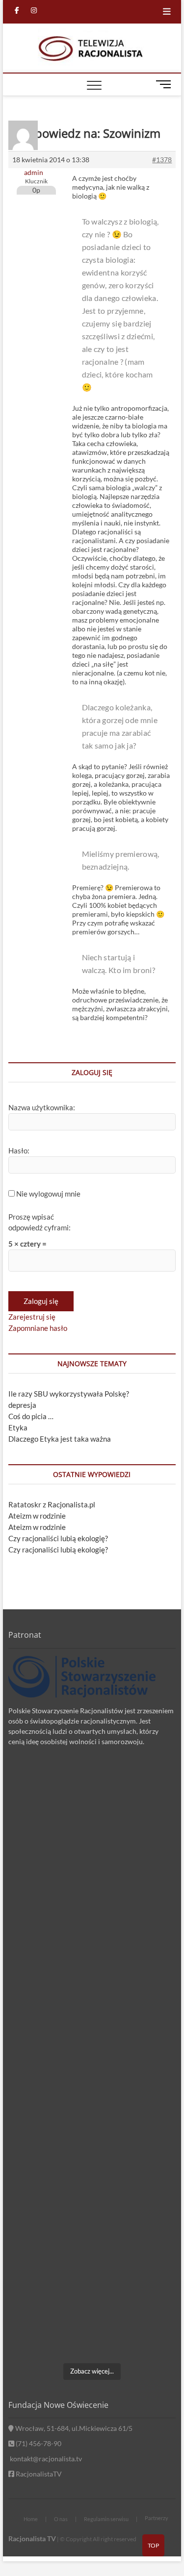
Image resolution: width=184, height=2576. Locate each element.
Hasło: (19, 1150)
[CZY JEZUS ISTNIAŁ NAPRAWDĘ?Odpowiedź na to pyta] (92, 2012)
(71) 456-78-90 (38, 2443)
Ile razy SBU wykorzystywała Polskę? (69, 1394)
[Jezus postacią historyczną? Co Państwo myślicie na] (92, 2308)
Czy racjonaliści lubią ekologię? (58, 1538)
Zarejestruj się (32, 1317)
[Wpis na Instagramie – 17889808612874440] (92, 1913)
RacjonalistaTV (38, 2474)
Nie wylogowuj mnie (48, 1194)
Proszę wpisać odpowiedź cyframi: (39, 1222)
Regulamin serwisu (106, 2519)
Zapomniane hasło (38, 1328)
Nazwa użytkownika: (42, 1107)
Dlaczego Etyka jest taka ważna (60, 1439)
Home (31, 2519)
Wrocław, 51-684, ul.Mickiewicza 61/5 (73, 2428)
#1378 (162, 160)
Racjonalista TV (32, 2538)
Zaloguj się (41, 1301)
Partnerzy (157, 2518)
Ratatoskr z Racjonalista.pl (52, 1504)
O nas (61, 2519)
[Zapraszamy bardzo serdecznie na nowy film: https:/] (92, 2209)
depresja (22, 1405)
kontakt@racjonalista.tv (45, 2459)
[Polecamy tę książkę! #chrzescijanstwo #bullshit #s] (92, 2111)
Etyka (18, 1427)
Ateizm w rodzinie (37, 1516)
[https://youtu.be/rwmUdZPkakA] (92, 1814)
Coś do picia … (31, 1416)
